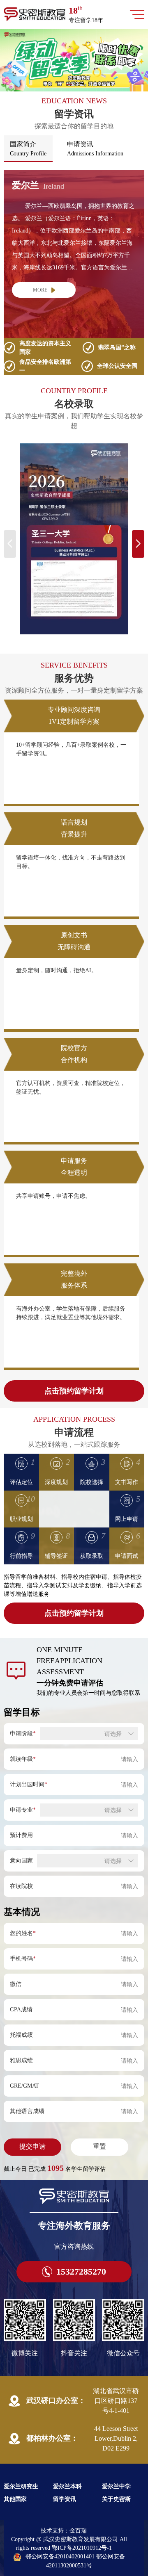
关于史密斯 (116, 2499)
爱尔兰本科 (67, 2486)
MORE (40, 290)
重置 (99, 2146)
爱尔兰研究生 (21, 2486)
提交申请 (32, 2146)
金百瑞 (78, 2531)
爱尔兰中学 (116, 2486)
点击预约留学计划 (74, 1391)
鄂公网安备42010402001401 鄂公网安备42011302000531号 (75, 2561)
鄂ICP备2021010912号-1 (82, 2548)
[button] (69, 85)
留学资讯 (65, 2499)
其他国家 (15, 2499)
